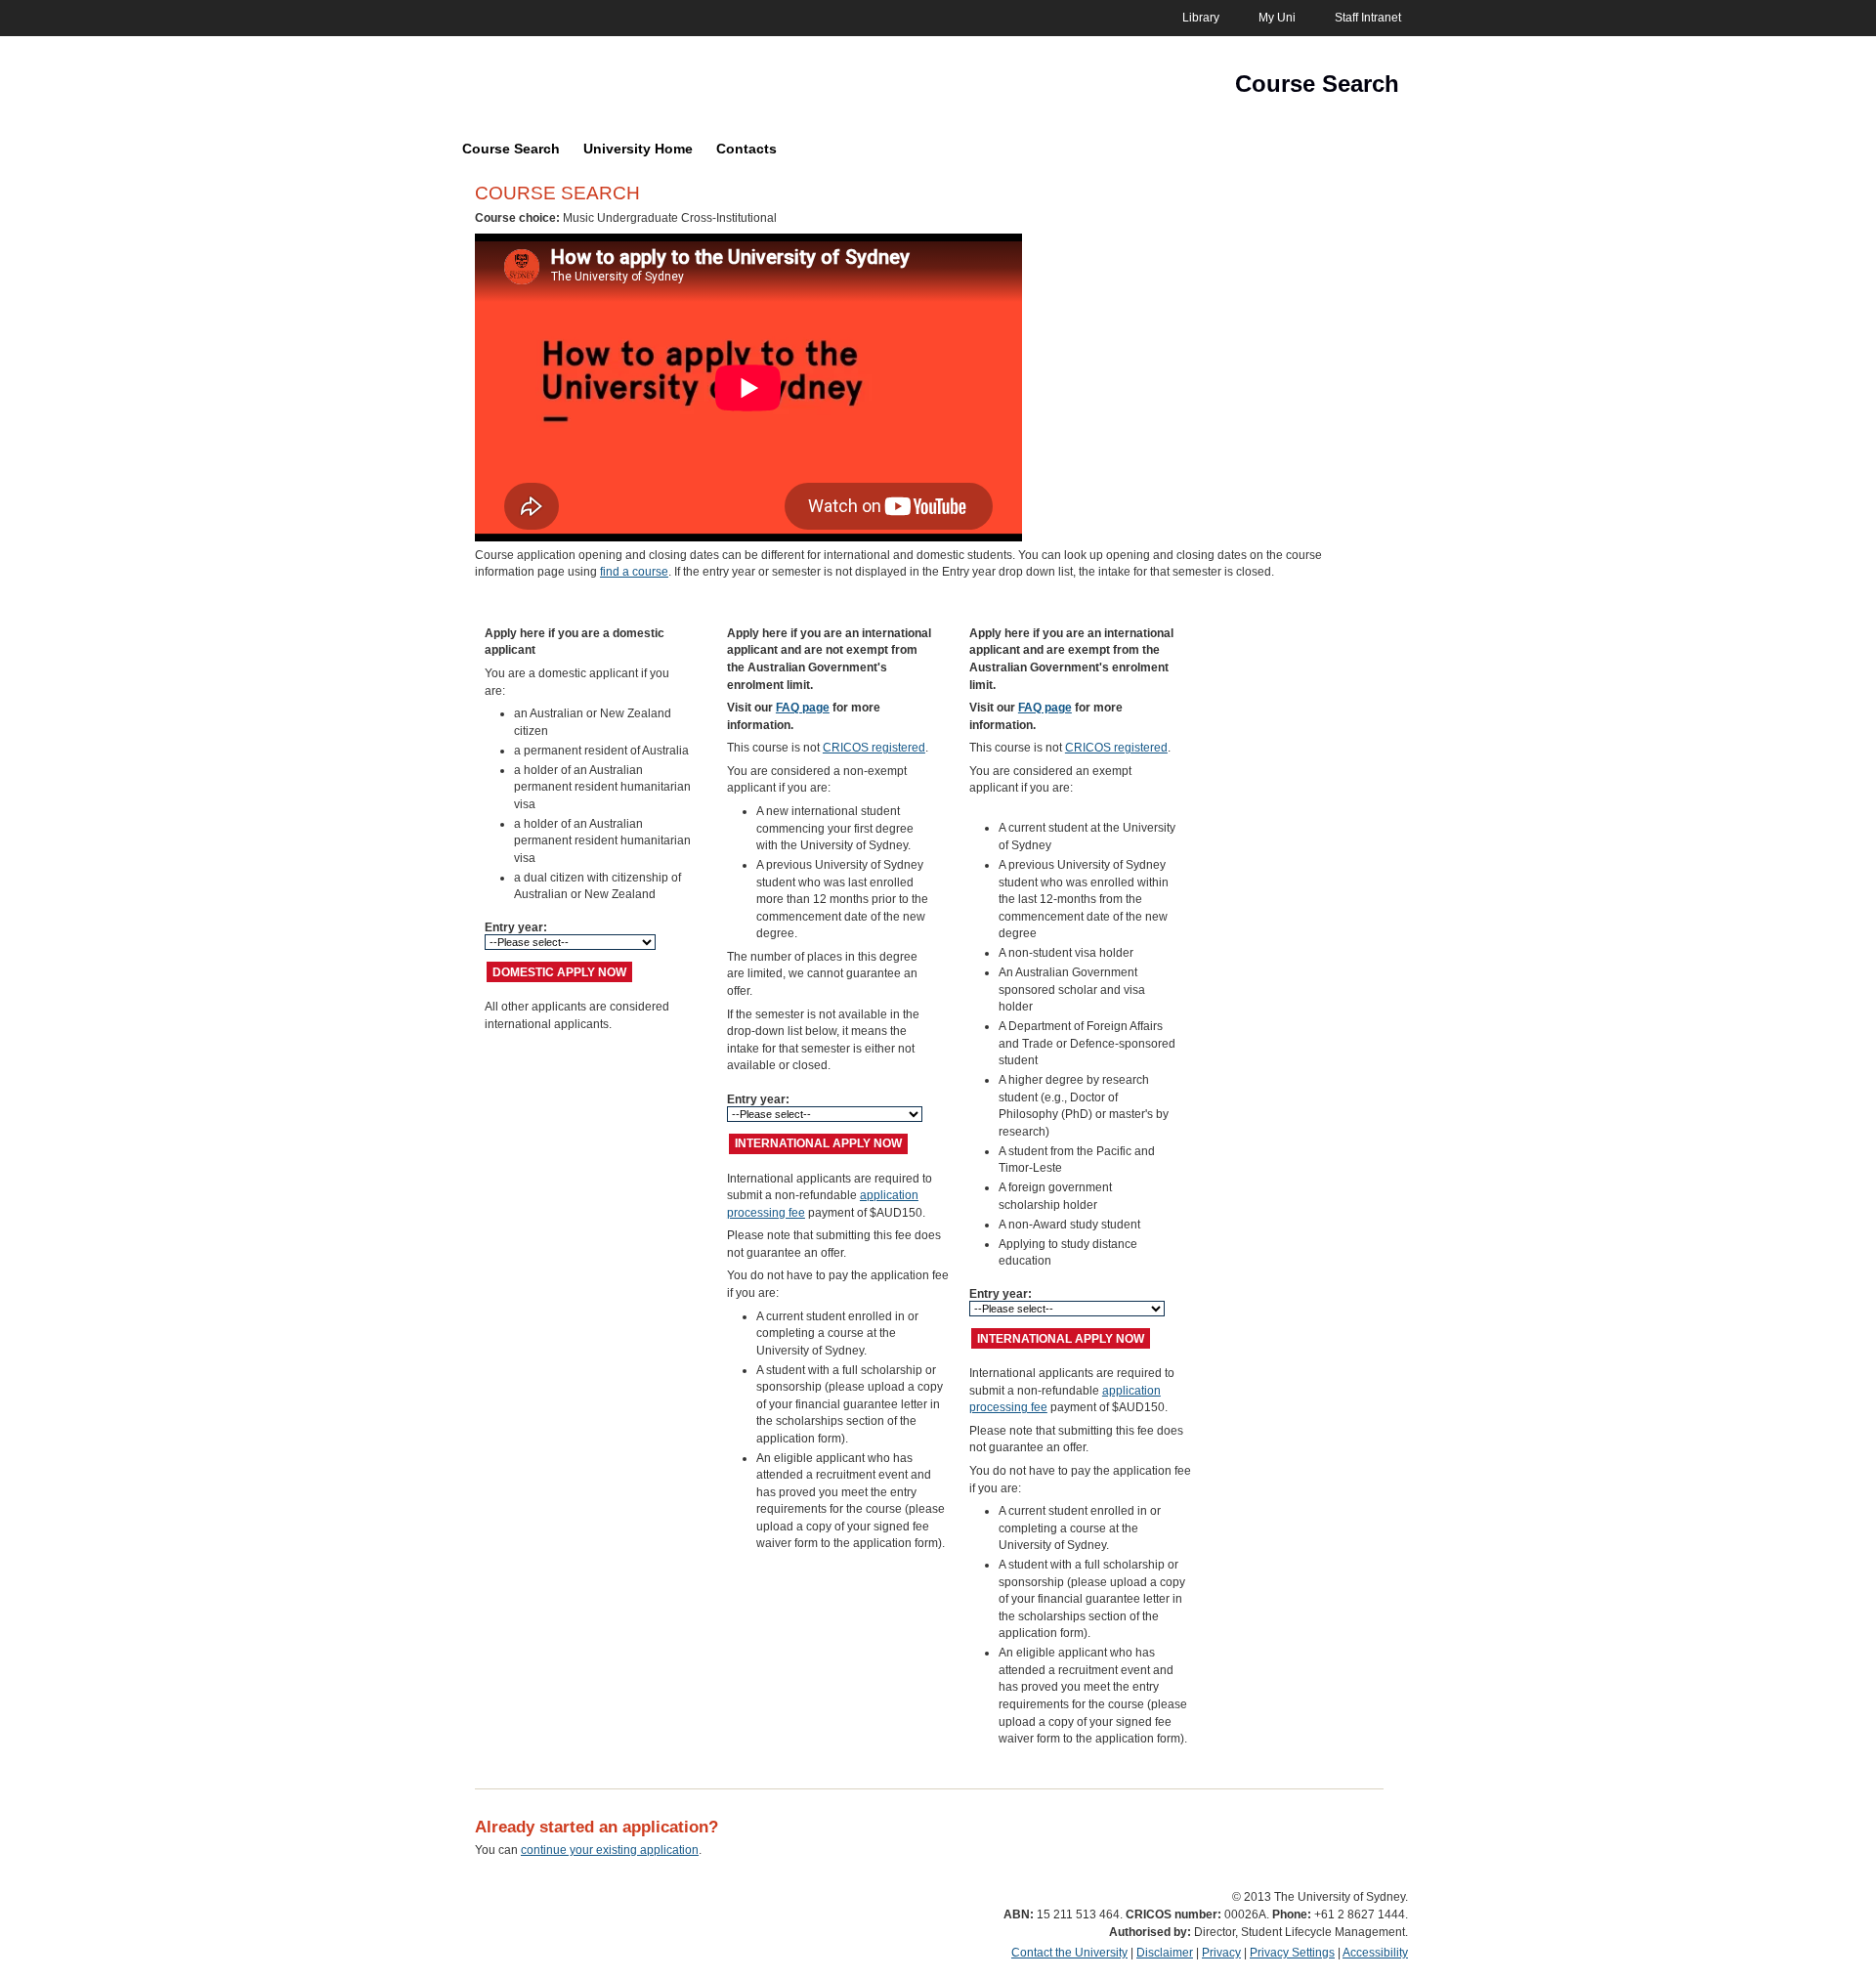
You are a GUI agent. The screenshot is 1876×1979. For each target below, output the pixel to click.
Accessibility (1375, 1953)
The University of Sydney (562, 89)
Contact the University (1069, 1953)
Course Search (511, 149)
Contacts (746, 149)
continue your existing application (610, 1850)
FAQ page (803, 708)
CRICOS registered (874, 748)
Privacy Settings (1292, 1953)
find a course (634, 572)
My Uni (1277, 18)
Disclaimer (1165, 1953)
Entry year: (517, 927)
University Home (638, 149)
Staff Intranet (1368, 18)
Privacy (1221, 1953)
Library (1201, 18)
